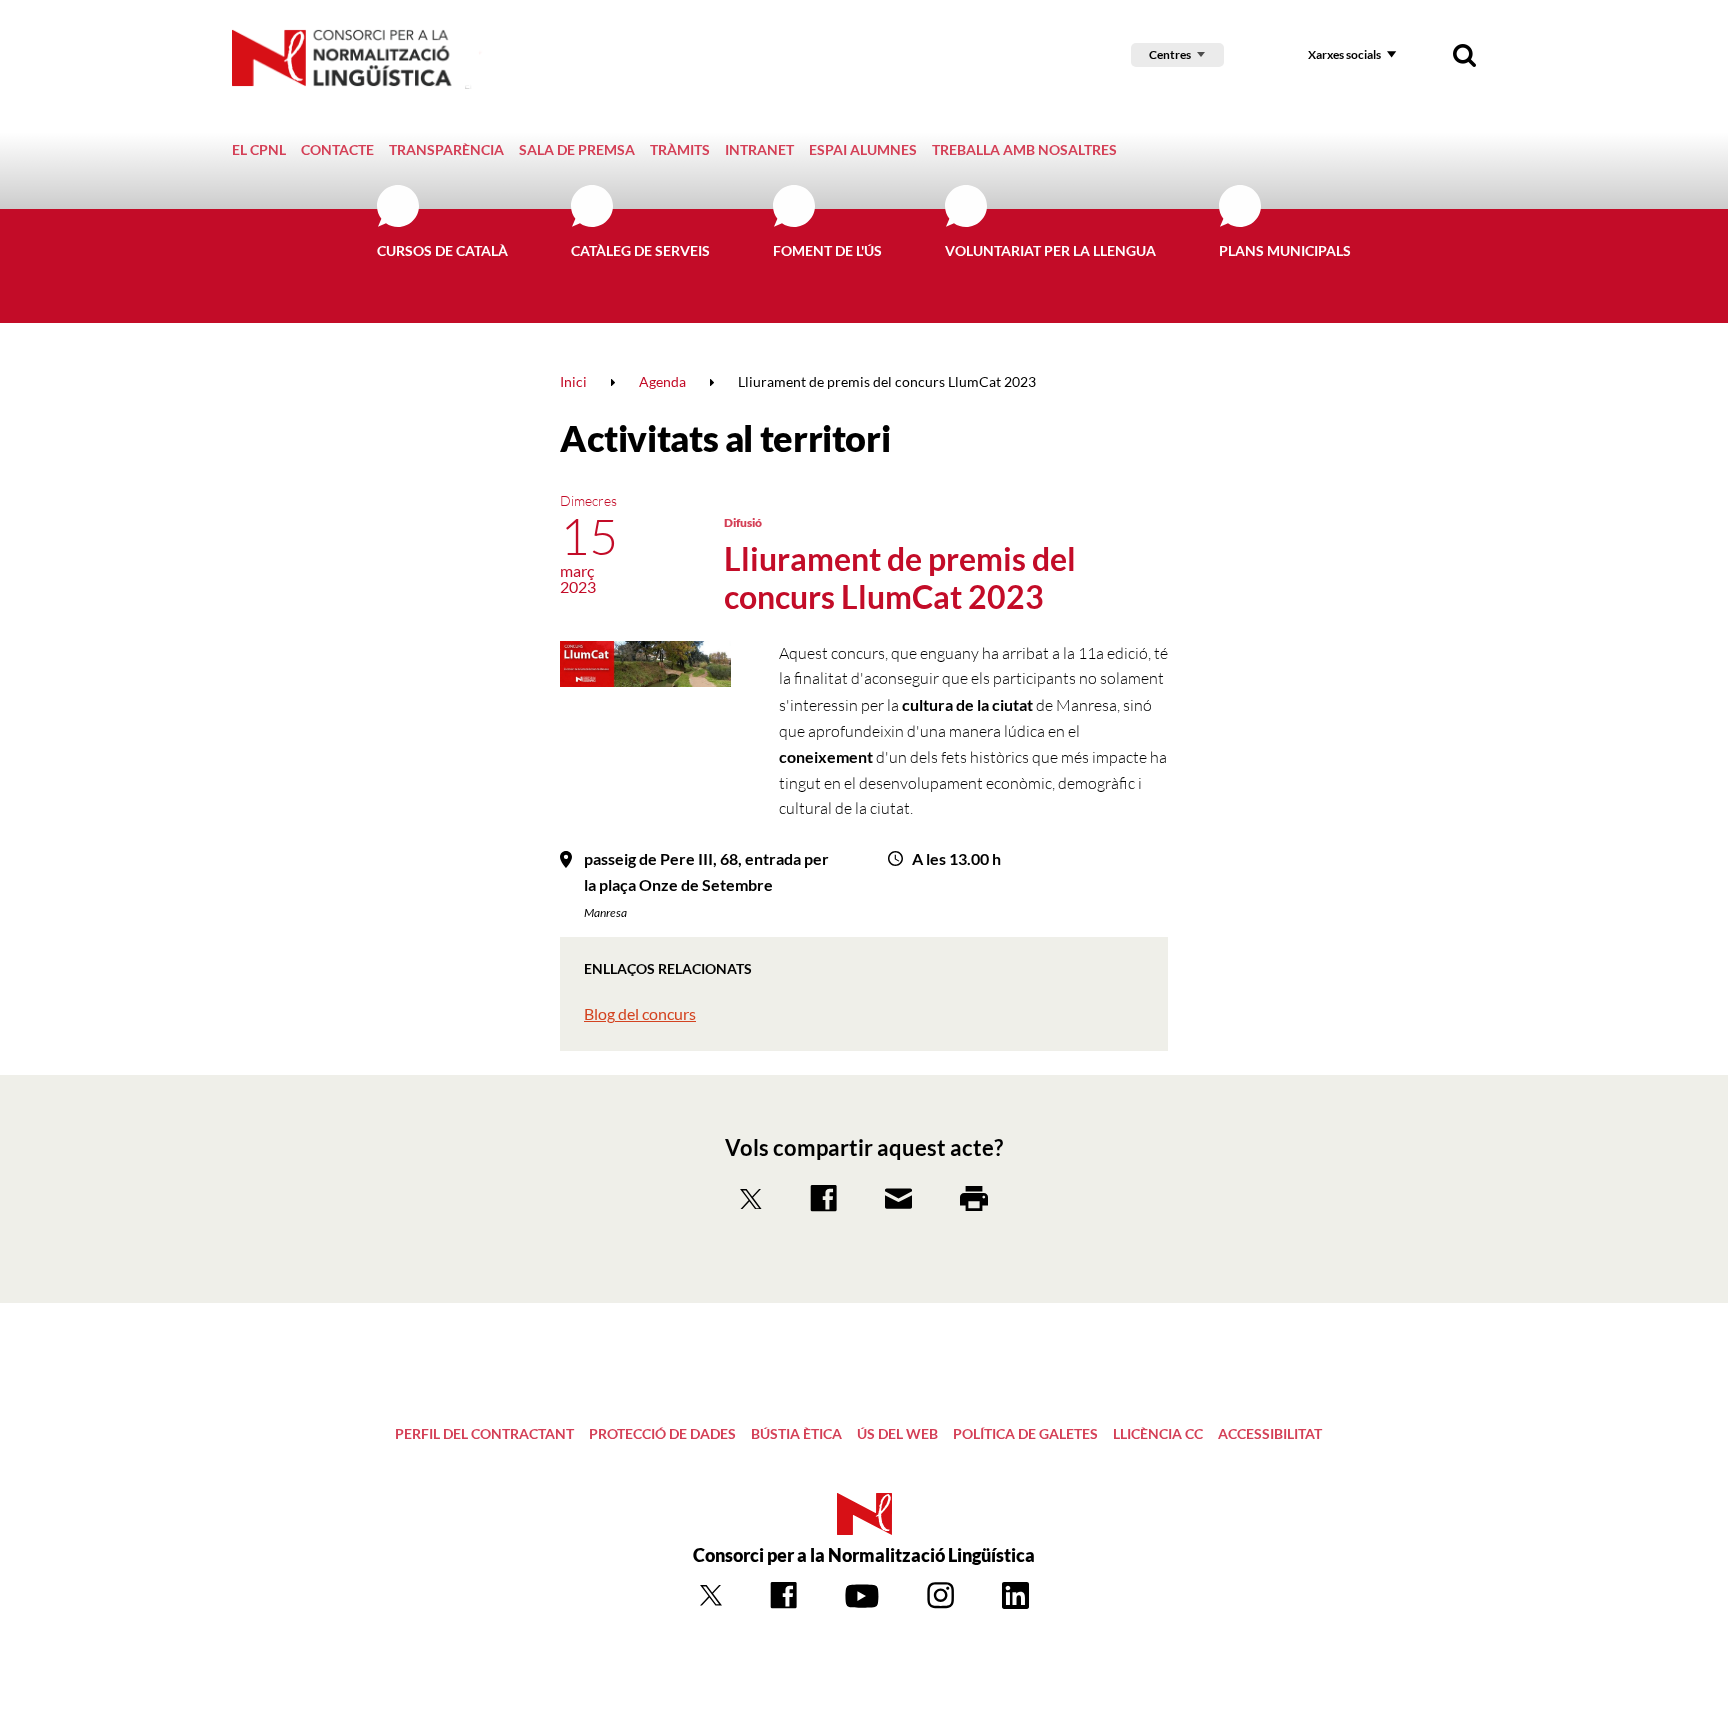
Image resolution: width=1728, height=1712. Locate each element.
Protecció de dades (662, 1433)
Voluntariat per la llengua (1050, 250)
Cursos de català (442, 250)
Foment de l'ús (827, 250)
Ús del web (897, 1433)
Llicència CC (1158, 1433)
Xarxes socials (1344, 54)
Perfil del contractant (484, 1433)
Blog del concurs (640, 1013)
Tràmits (680, 149)
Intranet (759, 149)
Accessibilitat (1270, 1433)
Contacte (337, 149)
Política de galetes (1025, 1433)
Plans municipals (1285, 250)
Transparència (446, 149)
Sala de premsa (577, 149)
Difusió (743, 522)
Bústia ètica (796, 1433)
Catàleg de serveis (640, 250)
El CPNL (259, 149)
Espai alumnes (863, 149)
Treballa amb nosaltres (1024, 149)
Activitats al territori (725, 438)
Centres (1170, 54)
